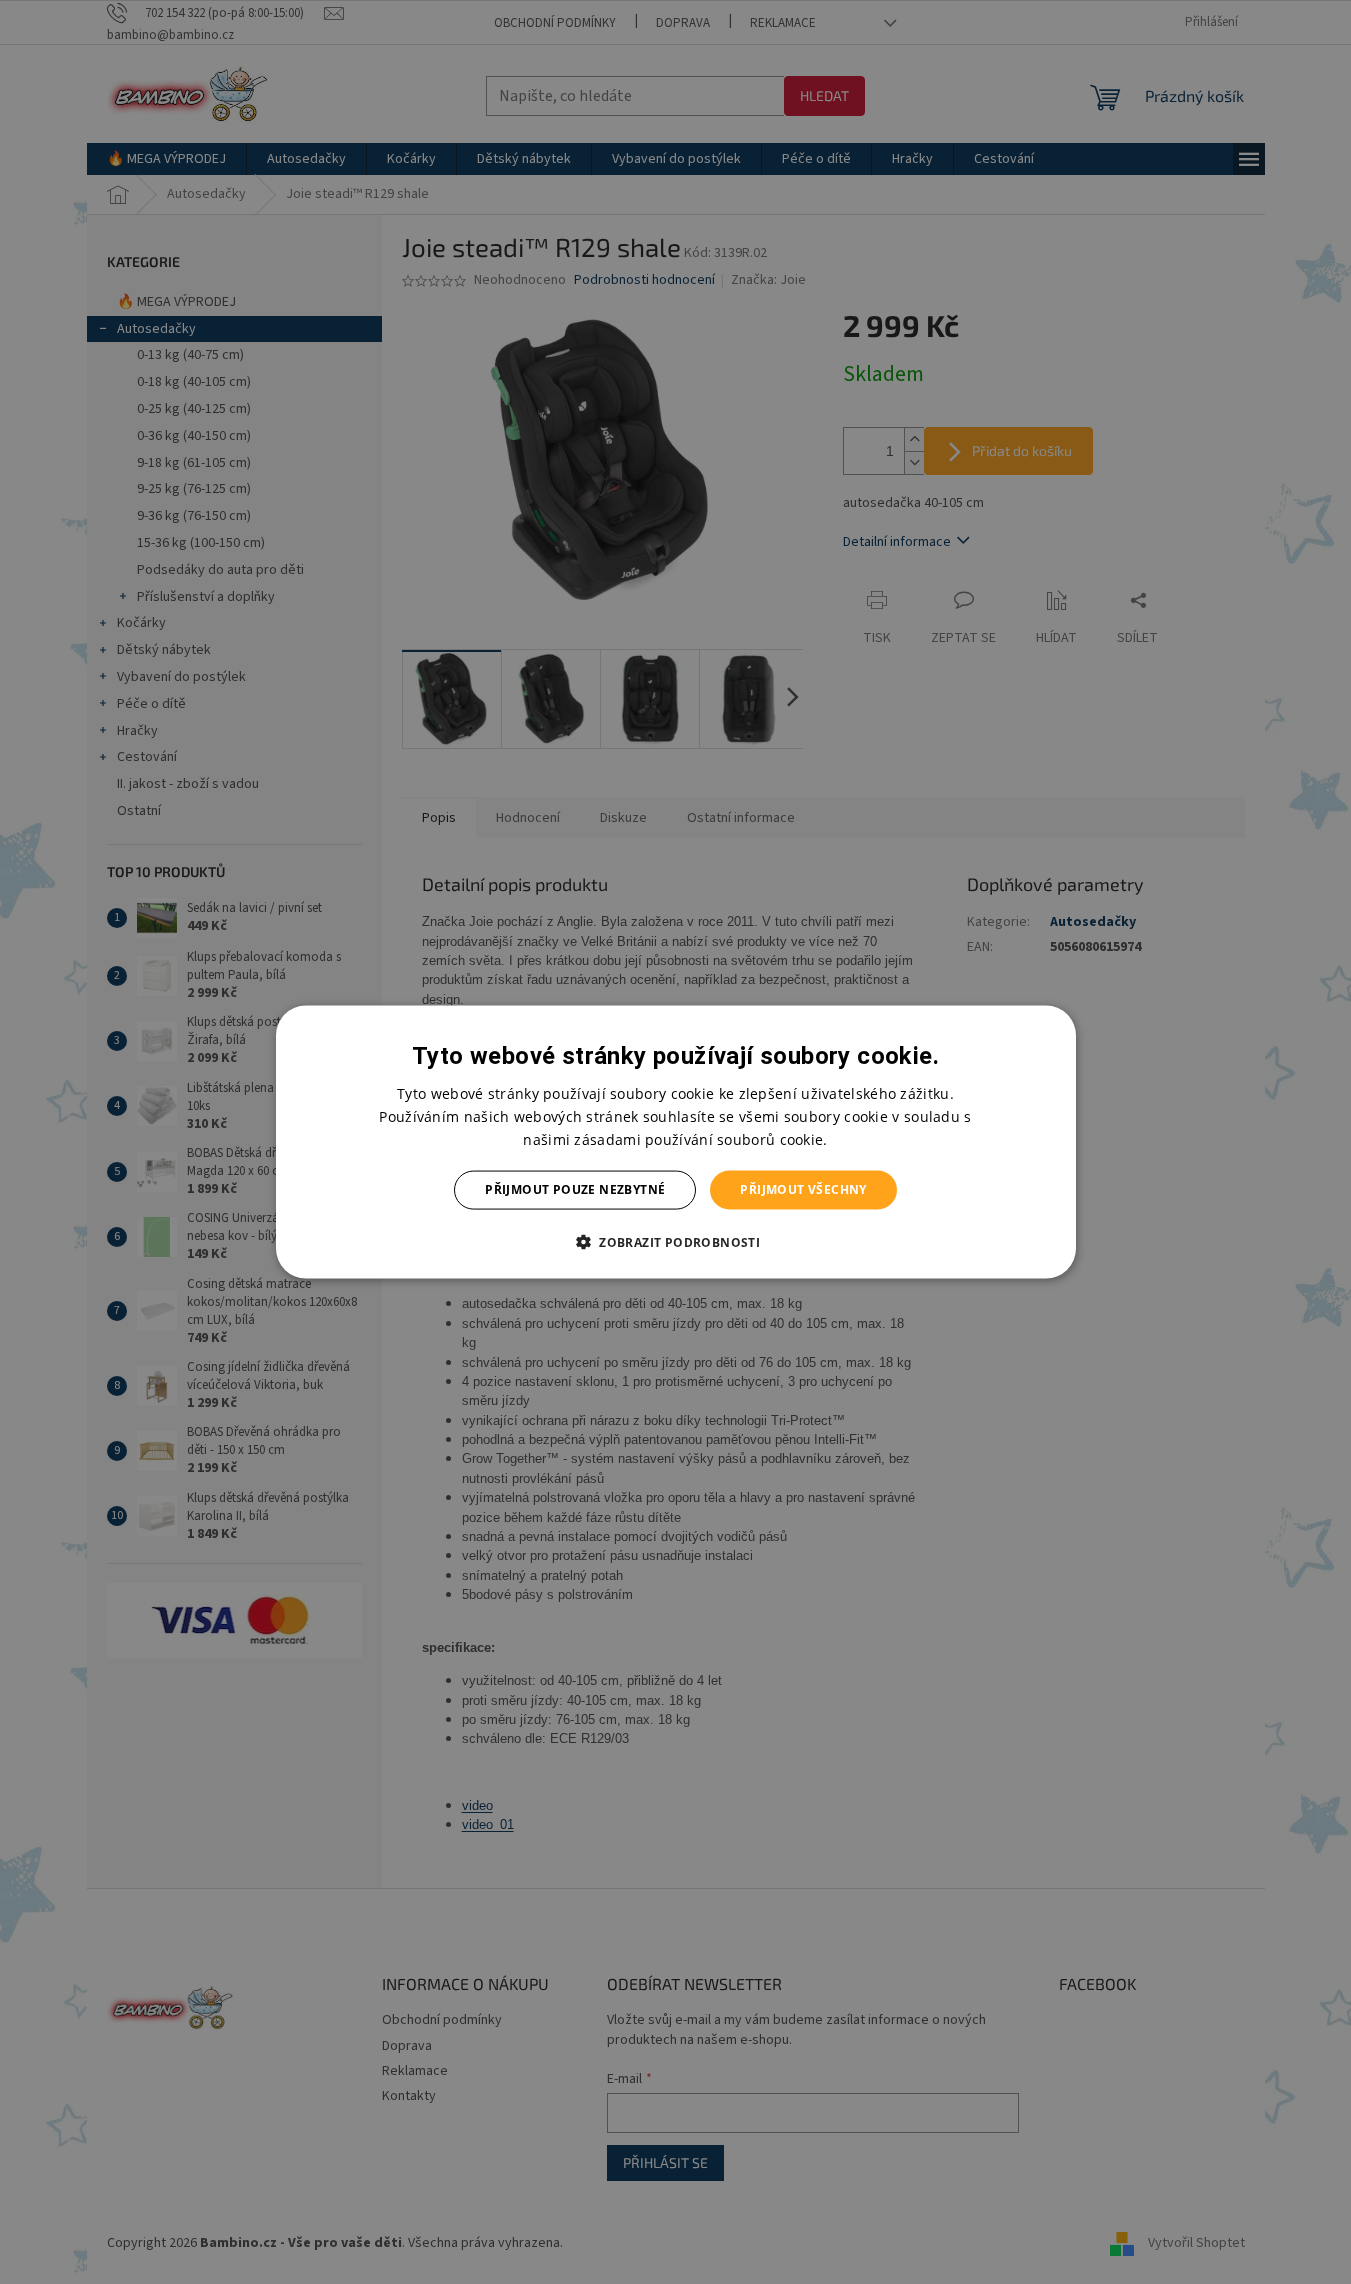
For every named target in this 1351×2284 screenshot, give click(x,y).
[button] (675, 1241)
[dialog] (676, 1142)
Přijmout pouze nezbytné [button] (575, 1189)
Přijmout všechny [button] (803, 1189)
